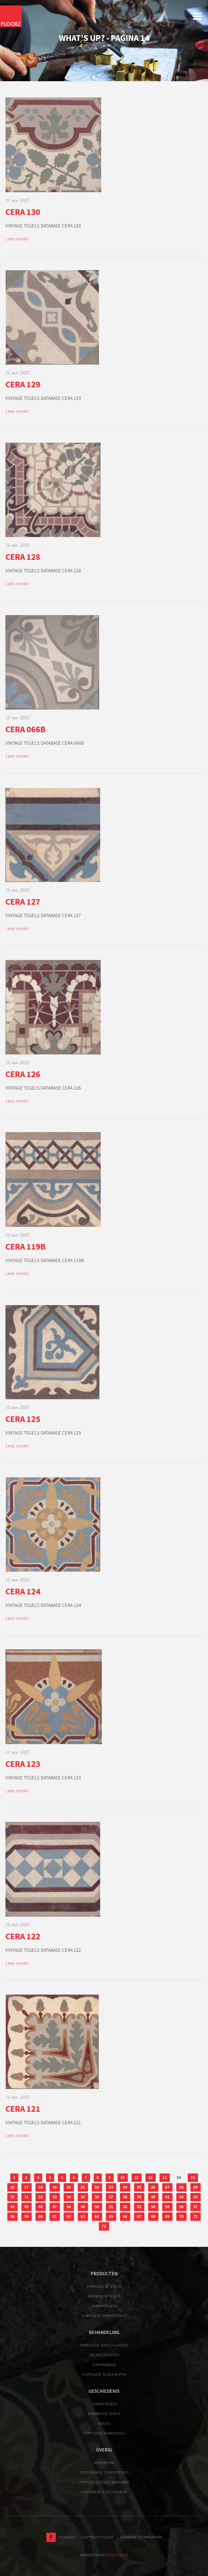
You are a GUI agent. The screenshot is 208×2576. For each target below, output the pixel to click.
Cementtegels (104, 2306)
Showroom (104, 2463)
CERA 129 (23, 384)
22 (97, 2187)
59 (27, 2217)
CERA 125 (23, 1419)
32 (41, 2197)
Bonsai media (117, 2555)
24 (125, 2187)
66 (125, 2217)
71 (196, 2217)
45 (27, 2207)
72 (104, 2226)
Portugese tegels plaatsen (104, 2345)
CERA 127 (23, 902)
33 (55, 2197)
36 (97, 2197)
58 (12, 2217)
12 (151, 2178)
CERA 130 (23, 212)
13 (165, 2178)
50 (97, 2207)
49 (83, 2207)
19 (55, 2187)
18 (41, 2187)
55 (167, 2207)
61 (55, 2217)
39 (139, 2197)
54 (153, 2207)
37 (111, 2197)
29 (196, 2187)
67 (139, 2217)
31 (27, 2197)
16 (12, 2187)
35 (83, 2197)
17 (27, 2187)
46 (41, 2207)
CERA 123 (23, 1764)
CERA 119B (25, 1247)
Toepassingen (104, 2365)
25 (139, 2187)
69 (167, 2217)
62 (69, 2217)
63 (83, 2217)
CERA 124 (23, 1591)
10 (123, 2178)
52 (125, 2207)
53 (139, 2207)
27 (167, 2187)
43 (196, 2197)
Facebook (66, 2537)
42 (181, 2197)
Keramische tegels (104, 2296)
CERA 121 (23, 2109)
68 (153, 2217)
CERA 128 (23, 557)
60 (41, 2217)
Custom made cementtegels (104, 2472)
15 (193, 2178)
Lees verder (17, 239)
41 (167, 2197)
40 (153, 2197)
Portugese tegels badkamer (104, 2482)
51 (111, 2207)
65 (111, 2217)
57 (196, 2207)
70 (181, 2217)
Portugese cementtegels (104, 2316)
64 (97, 2217)
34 (69, 2197)
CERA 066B (25, 729)
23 (111, 2187)
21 (83, 2187)
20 (69, 2187)
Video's (104, 2423)
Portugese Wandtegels (104, 2433)
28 (181, 2187)
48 (69, 2207)
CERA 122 (23, 1936)
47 (55, 2207)
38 (125, 2197)
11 (137, 2178)
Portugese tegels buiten (104, 2374)
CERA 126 (23, 1074)
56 (181, 2207)
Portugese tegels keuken (104, 2492)
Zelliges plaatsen (104, 2355)
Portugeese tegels (104, 2286)
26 (153, 2187)
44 (12, 2207)
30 (12, 2197)
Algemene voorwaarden (141, 2537)
